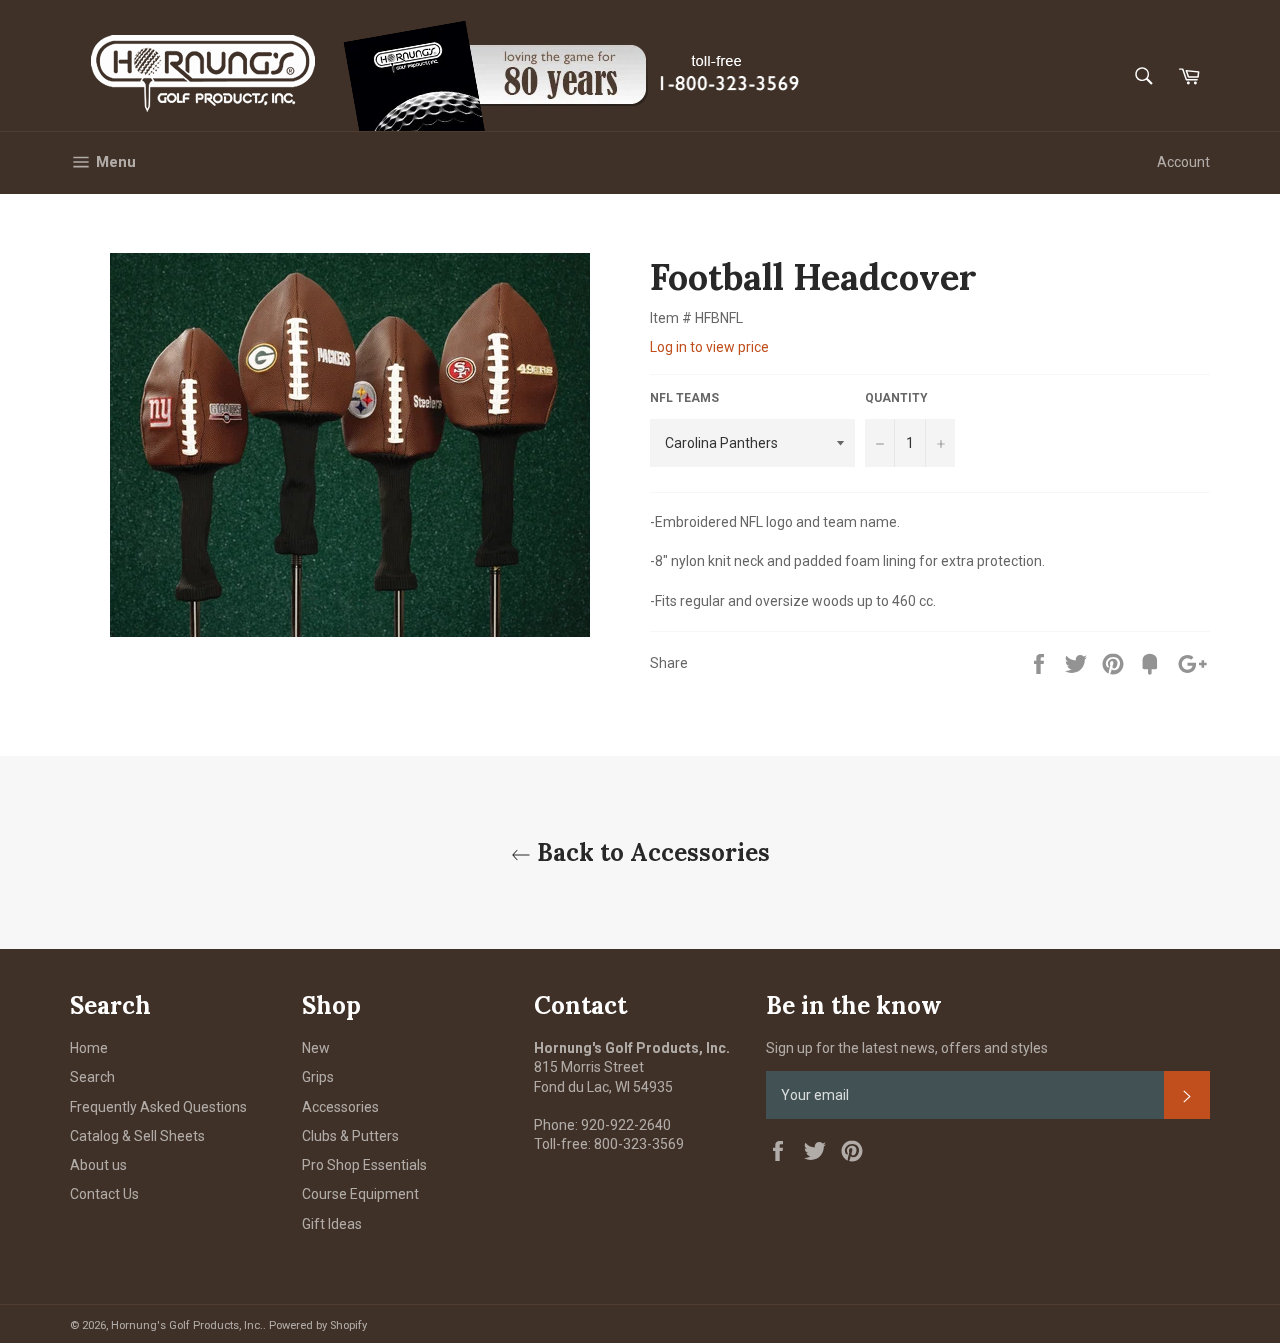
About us (98, 1165)
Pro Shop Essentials (364, 1165)
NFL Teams (684, 398)
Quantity (896, 398)
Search (92, 1077)
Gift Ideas (332, 1224)
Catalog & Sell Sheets (137, 1136)
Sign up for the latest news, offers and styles (907, 1048)
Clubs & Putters (350, 1136)
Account (1183, 162)
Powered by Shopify (318, 1325)
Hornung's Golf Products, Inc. (187, 1325)
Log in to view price (709, 347)
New (316, 1048)
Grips (318, 1077)
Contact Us (104, 1194)
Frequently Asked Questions (158, 1107)
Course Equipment (360, 1194)
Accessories (340, 1107)
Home (89, 1048)
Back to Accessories (650, 852)
